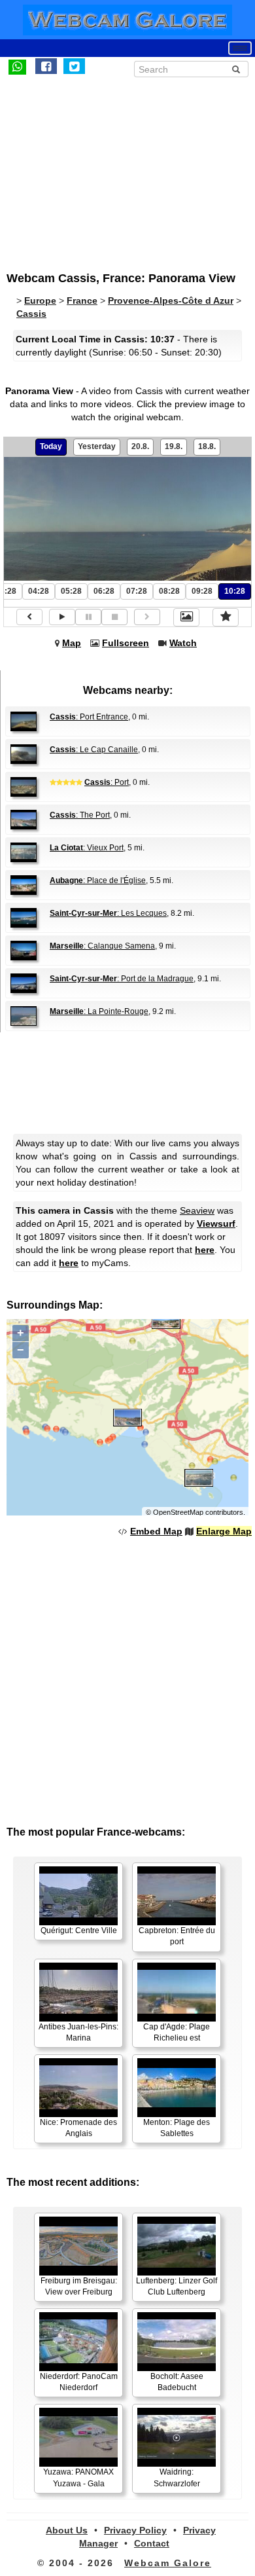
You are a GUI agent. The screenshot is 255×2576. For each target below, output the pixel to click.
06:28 (104, 591)
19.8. (174, 446)
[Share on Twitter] (74, 66)
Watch (183, 643)
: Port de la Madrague (122, 979)
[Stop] (114, 617)
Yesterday (97, 446)
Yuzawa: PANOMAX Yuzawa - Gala (78, 2477)
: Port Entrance (89, 717)
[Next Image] (147, 617)
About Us (67, 2530)
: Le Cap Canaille (94, 750)
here (205, 1250)
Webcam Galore (168, 2563)
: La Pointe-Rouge (99, 1011)
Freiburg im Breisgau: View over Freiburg (79, 2286)
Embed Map (156, 1531)
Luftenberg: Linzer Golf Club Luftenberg (177, 2286)
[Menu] (240, 48)
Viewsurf (216, 1224)
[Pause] (88, 617)
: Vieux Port (87, 848)
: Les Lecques (108, 913)
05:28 (71, 591)
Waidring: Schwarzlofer (177, 2477)
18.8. (207, 446)
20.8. (140, 446)
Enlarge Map (224, 1531)
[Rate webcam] (226, 617)
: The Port (80, 815)
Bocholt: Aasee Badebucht (177, 2382)
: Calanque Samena (102, 946)
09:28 (202, 591)
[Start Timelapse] (62, 617)
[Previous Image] (29, 617)
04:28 (39, 591)
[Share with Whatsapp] (17, 66)
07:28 (137, 591)
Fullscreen (126, 643)
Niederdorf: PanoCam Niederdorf (79, 2382)
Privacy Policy (135, 2530)
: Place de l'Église (98, 880)
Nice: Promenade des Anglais (78, 2128)
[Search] (236, 69)
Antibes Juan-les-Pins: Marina (78, 2032)
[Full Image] (186, 617)
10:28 (235, 591)
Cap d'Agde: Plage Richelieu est (177, 2032)
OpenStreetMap (178, 1512)
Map (72, 643)
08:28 (169, 591)
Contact (152, 2543)
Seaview (197, 1210)
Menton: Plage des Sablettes (177, 2128)
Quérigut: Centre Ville (79, 1931)
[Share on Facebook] (46, 66)
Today (51, 446)
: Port (107, 782)
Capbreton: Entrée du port (177, 1936)
